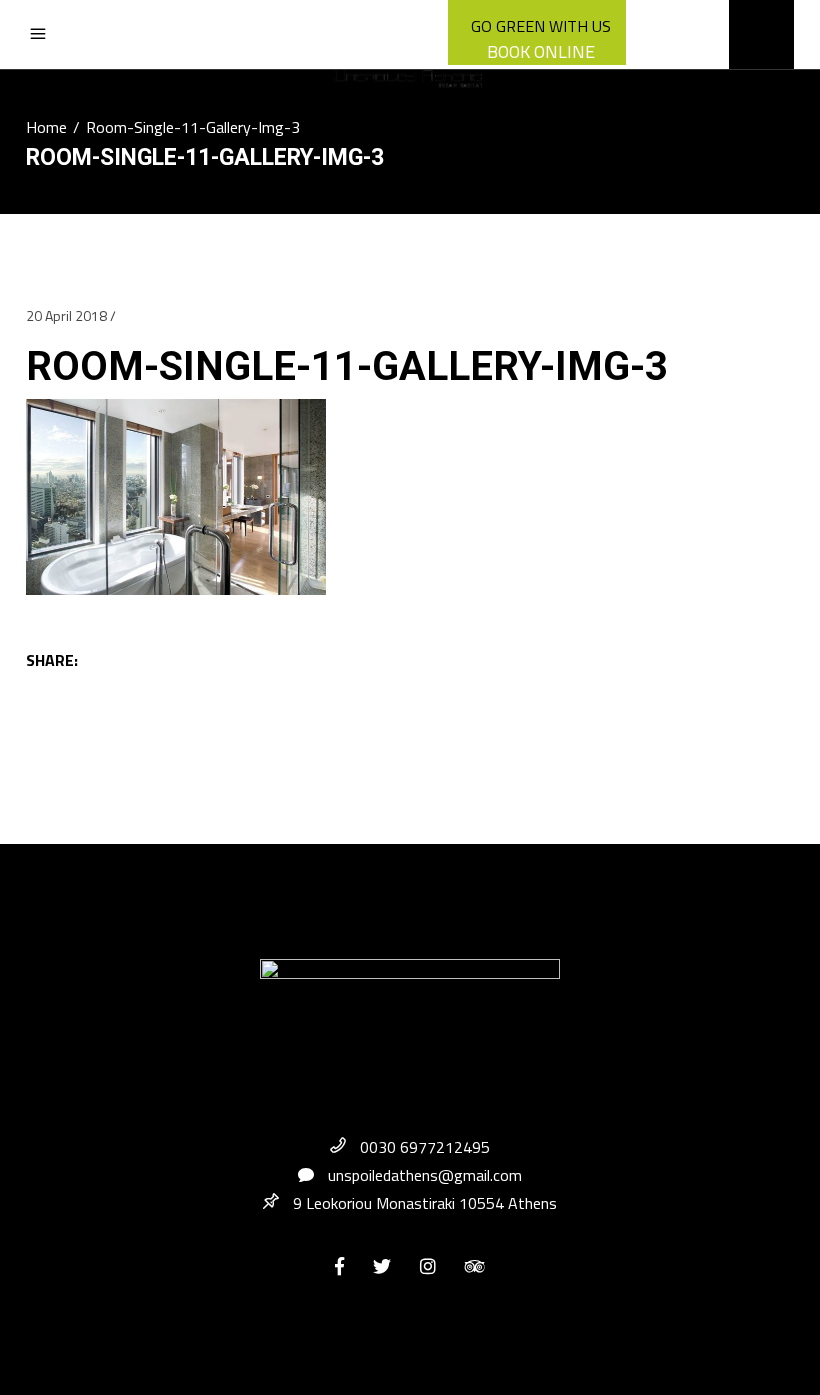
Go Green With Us (541, 26)
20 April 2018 (66, 315)
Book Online (541, 51)
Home (46, 127)
